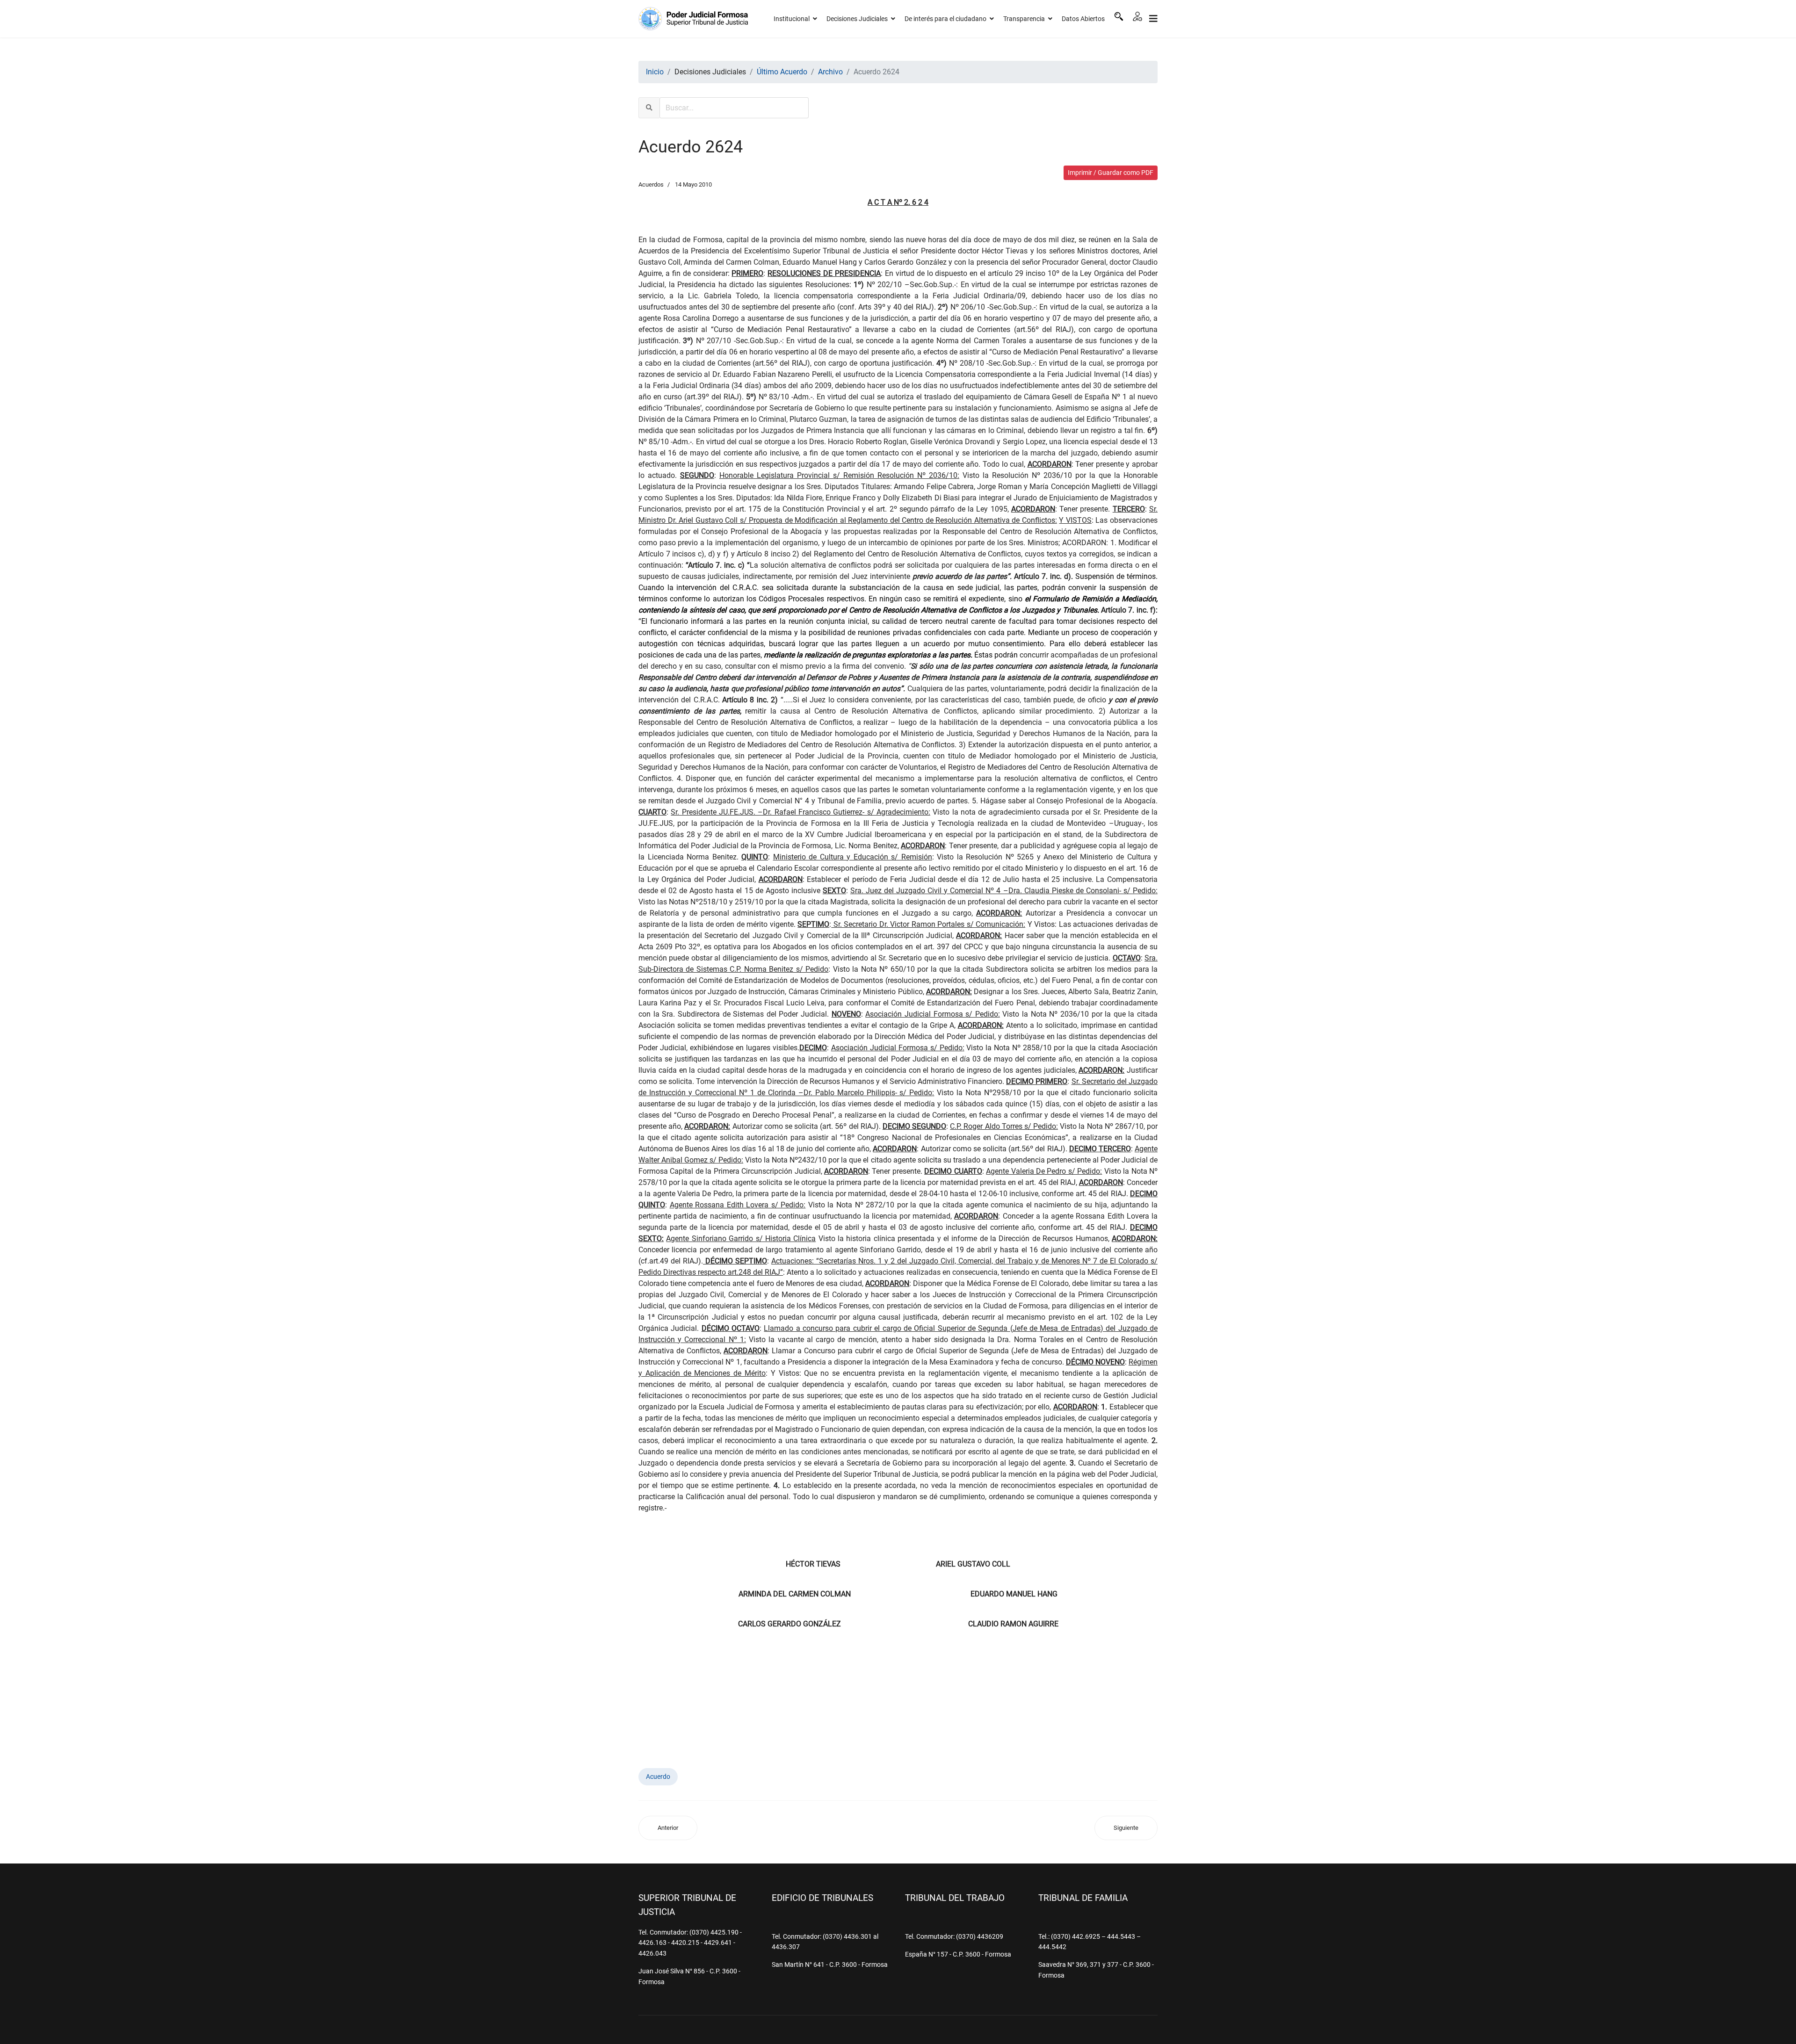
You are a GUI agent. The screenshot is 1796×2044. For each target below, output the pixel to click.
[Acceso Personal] (1137, 16)
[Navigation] (1153, 19)
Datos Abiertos (1083, 19)
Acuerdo (658, 1777)
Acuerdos (651, 184)
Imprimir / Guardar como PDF (1111, 173)
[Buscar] (1119, 16)
